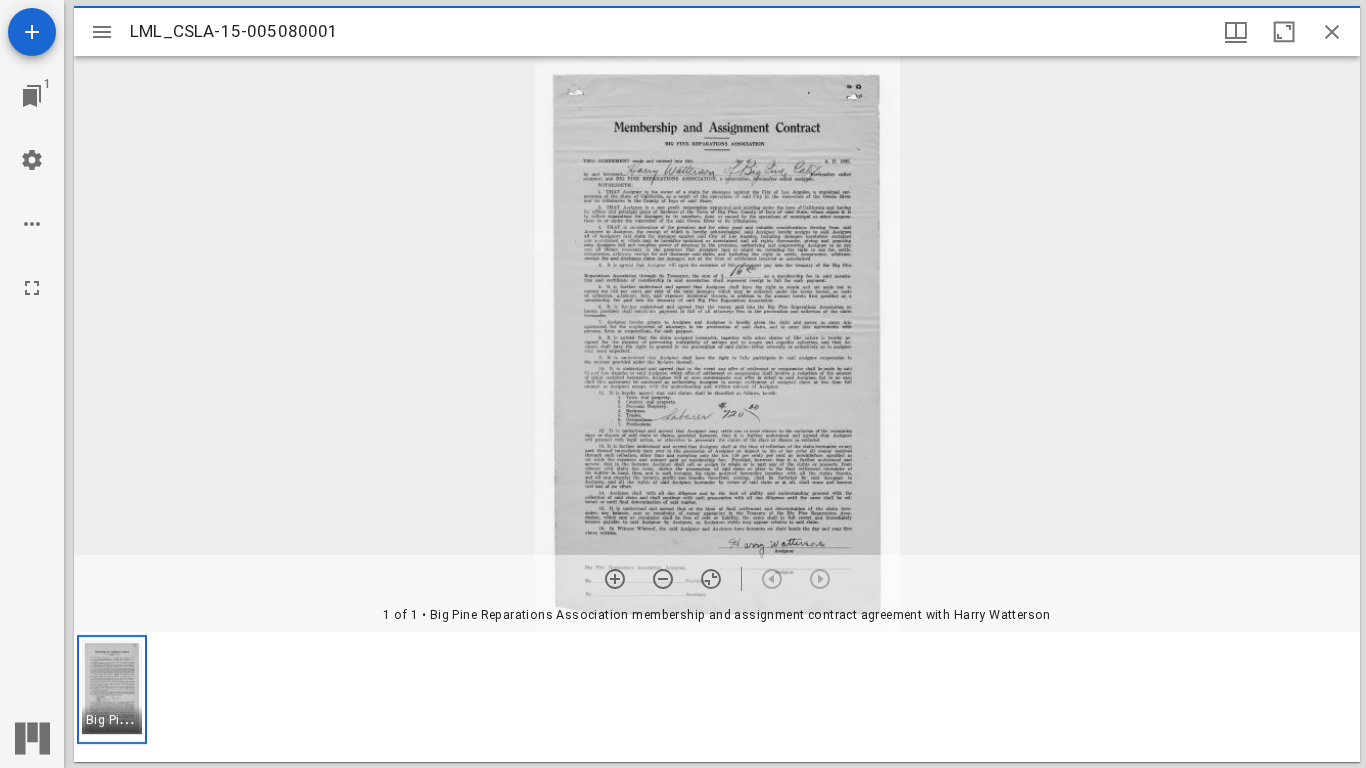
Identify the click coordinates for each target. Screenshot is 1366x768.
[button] (112, 689)
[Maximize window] (1284, 32)
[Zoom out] (663, 579)
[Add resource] (32, 32)
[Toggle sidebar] (102, 32)
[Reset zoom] (711, 579)
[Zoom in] (615, 579)
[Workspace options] (32, 224)
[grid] (717, 697)
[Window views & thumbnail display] (1236, 32)
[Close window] (1332, 32)
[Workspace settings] (32, 160)
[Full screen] (32, 288)
